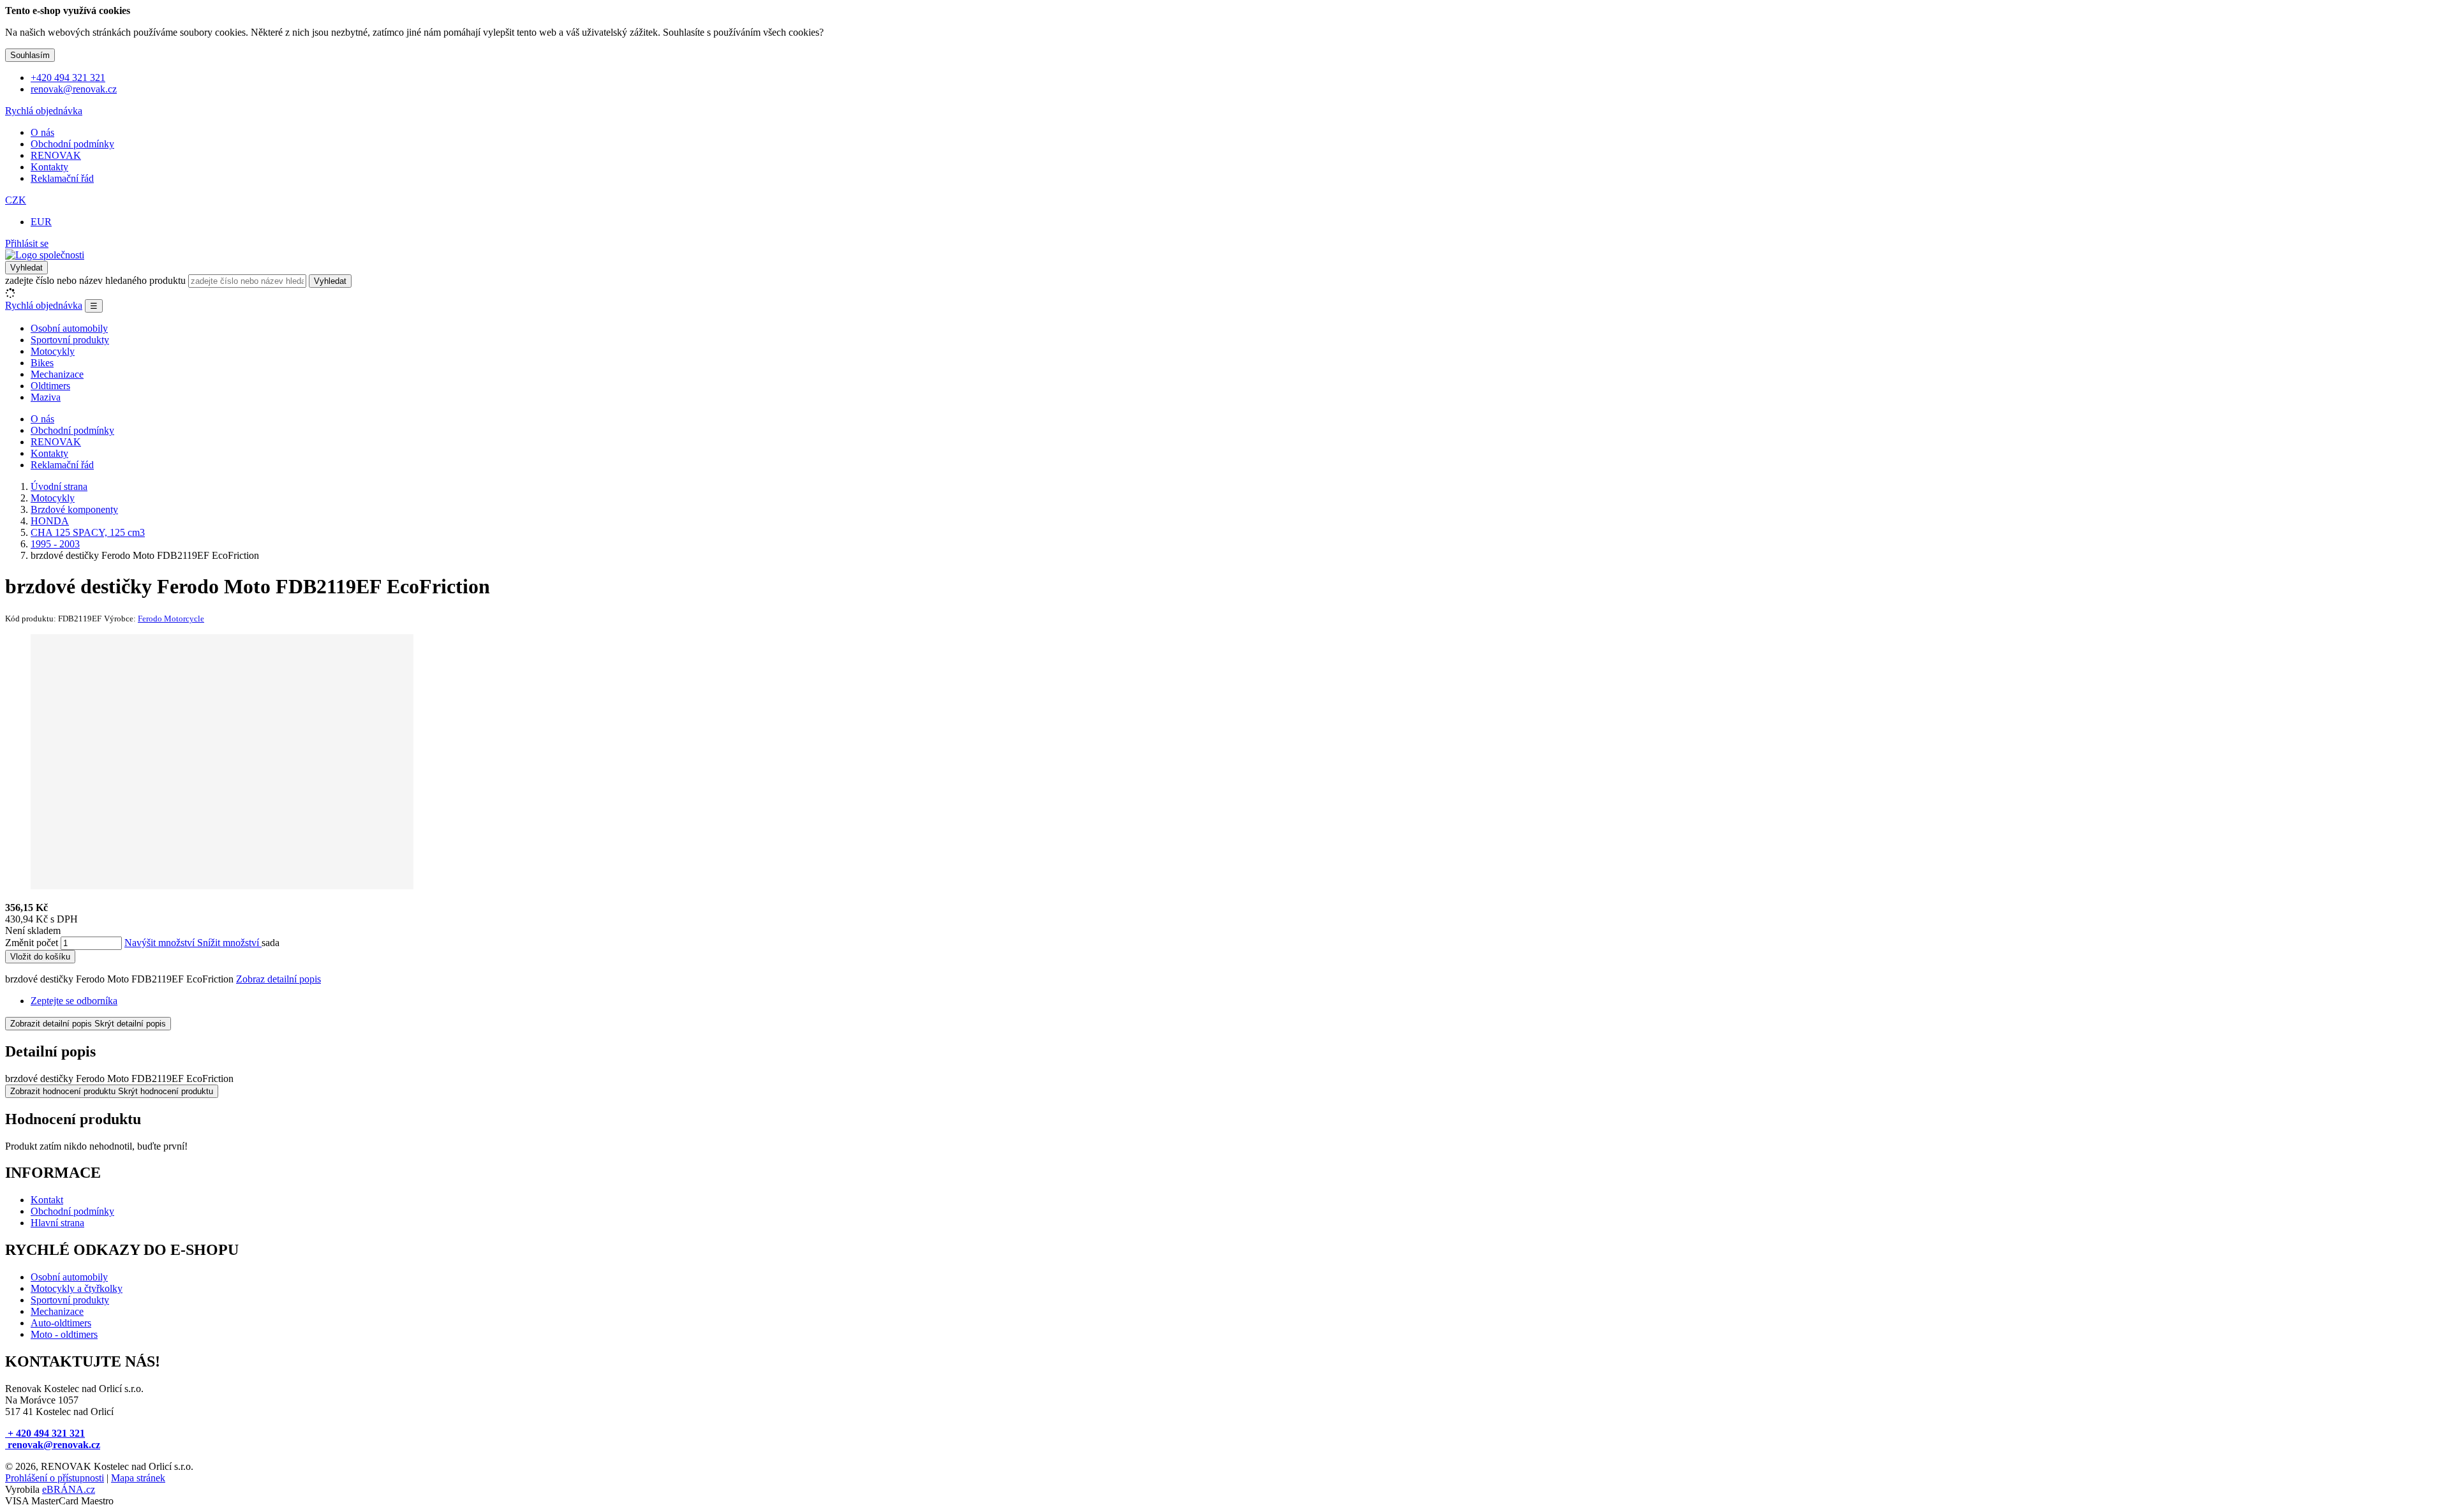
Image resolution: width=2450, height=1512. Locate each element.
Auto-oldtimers (61, 1323)
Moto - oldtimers (64, 1334)
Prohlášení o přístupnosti (55, 1478)
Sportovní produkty (70, 340)
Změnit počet (32, 943)
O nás (42, 132)
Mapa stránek (138, 1478)
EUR (41, 222)
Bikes (42, 363)
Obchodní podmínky (72, 144)
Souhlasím (30, 55)
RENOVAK (56, 155)
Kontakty (49, 167)
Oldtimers (50, 386)
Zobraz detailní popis (278, 979)
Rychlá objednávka (44, 111)
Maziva (46, 397)
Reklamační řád (62, 178)
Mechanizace (57, 374)
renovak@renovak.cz (53, 1445)
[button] (16, 200)
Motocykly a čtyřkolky (77, 1288)
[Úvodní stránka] (45, 255)
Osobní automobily (69, 328)
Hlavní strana (57, 1223)
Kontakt (47, 1200)
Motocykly (53, 351)
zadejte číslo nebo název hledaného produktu (95, 280)
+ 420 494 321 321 (45, 1433)
